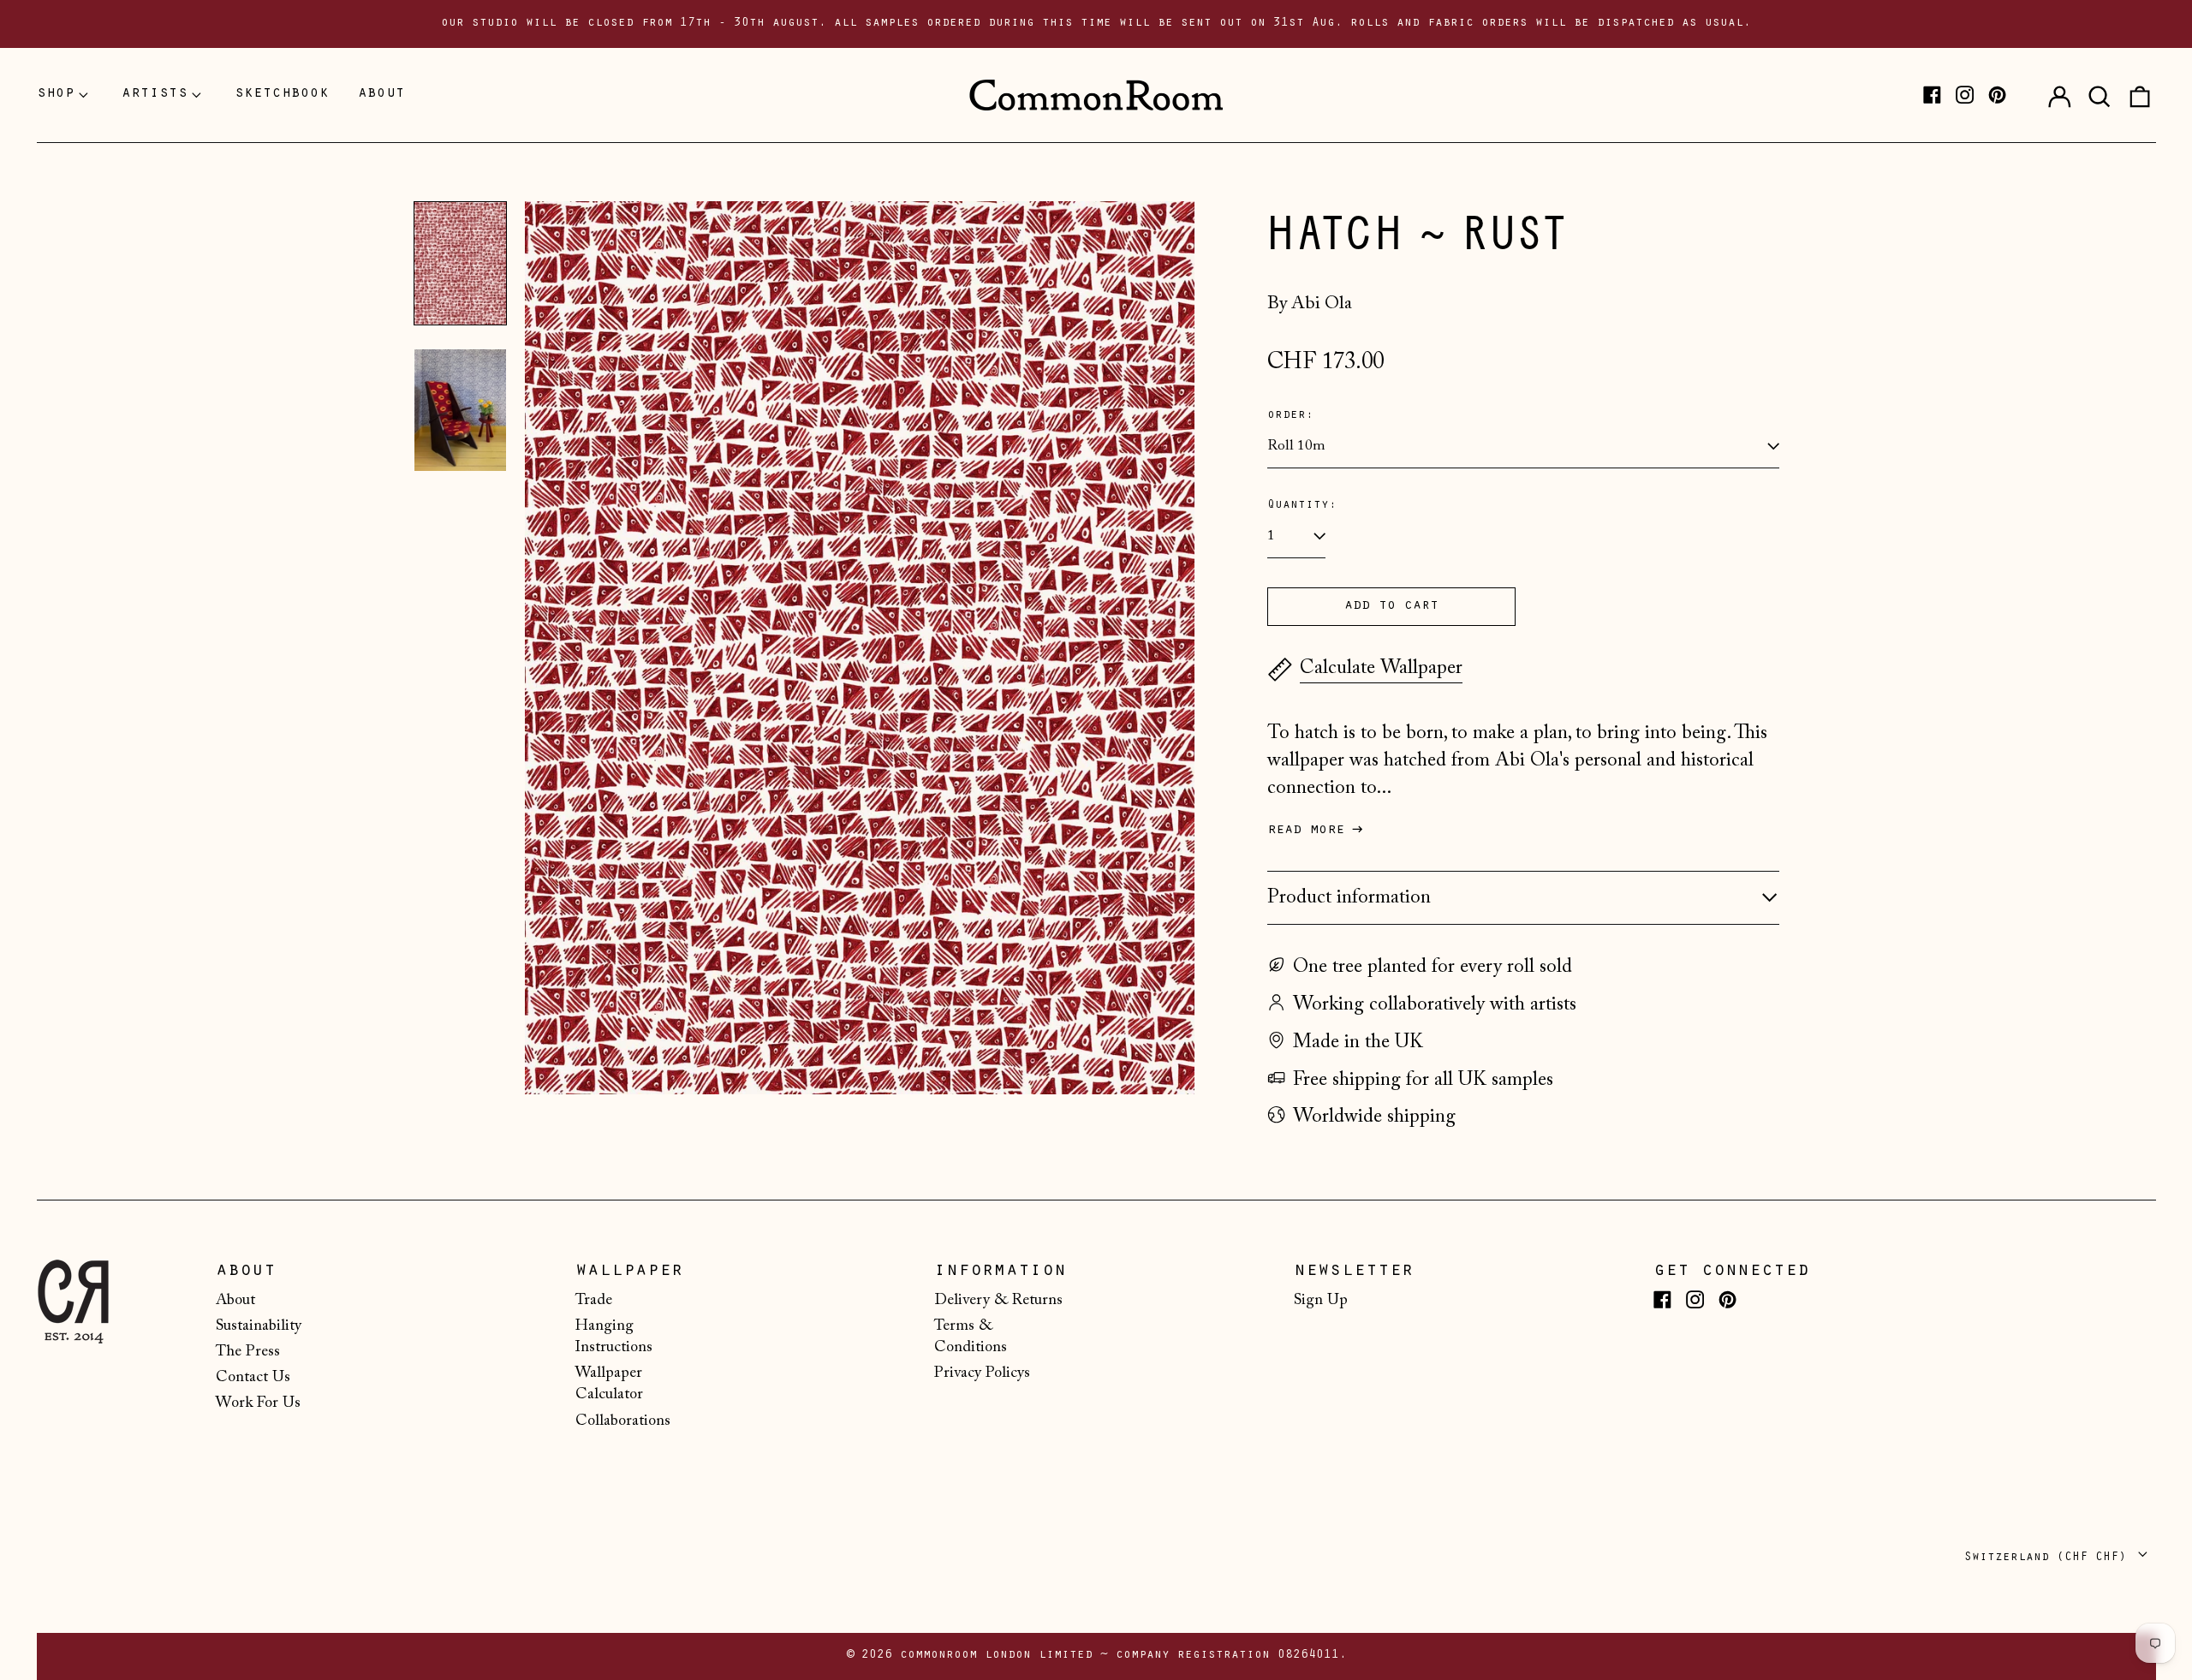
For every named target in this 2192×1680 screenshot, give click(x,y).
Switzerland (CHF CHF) (2049, 1558)
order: (1290, 416)
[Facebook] (1932, 95)
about (381, 94)
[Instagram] (1965, 95)
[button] (2100, 95)
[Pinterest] (1997, 95)
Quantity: (1302, 506)
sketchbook (282, 94)
